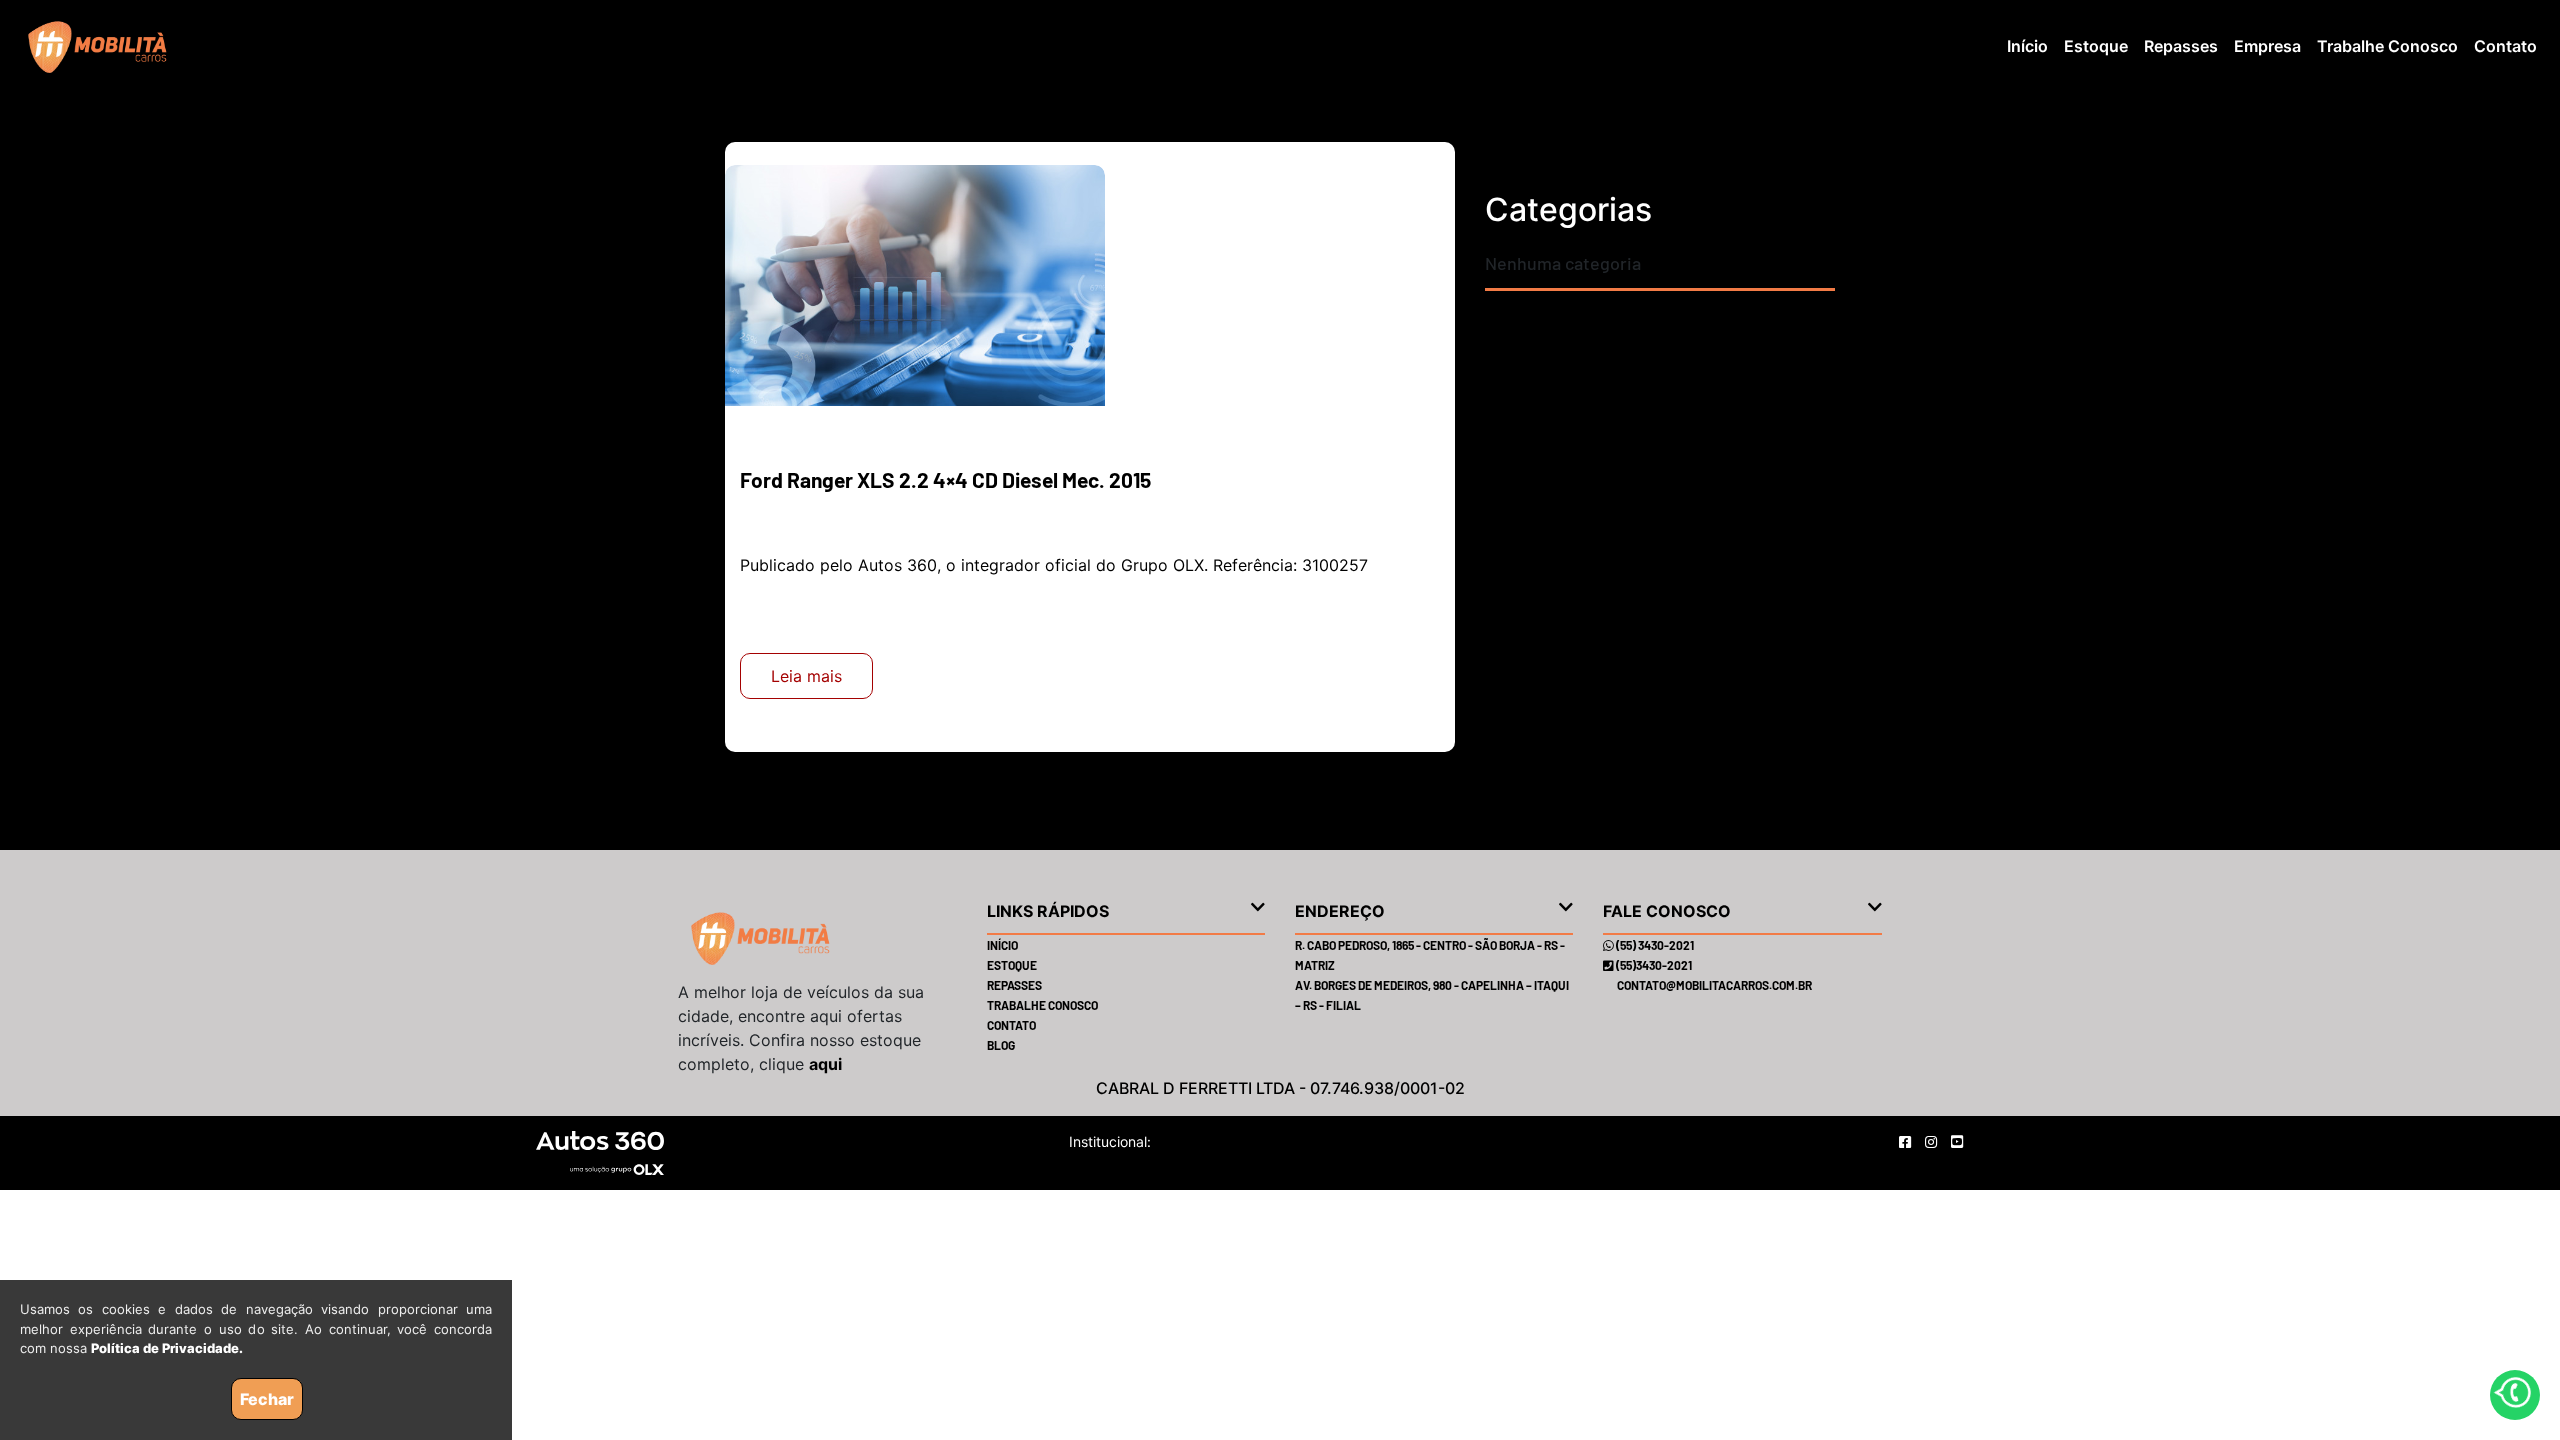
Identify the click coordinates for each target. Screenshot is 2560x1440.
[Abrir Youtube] (1957, 1141)
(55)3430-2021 (1653, 965)
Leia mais (806, 676)
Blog (1001, 1045)
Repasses (2181, 46)
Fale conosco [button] (1667, 911)
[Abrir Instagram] (1933, 1141)
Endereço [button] (1340, 911)
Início (2027, 46)
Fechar (267, 1399)
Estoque (2096, 46)
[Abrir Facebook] (1907, 1141)
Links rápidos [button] (1048, 911)
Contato (2505, 46)
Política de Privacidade (1228, 1141)
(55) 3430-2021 (1654, 945)
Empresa (2267, 46)
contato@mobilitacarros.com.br (1714, 985)
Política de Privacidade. (167, 1348)
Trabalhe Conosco (2387, 46)
